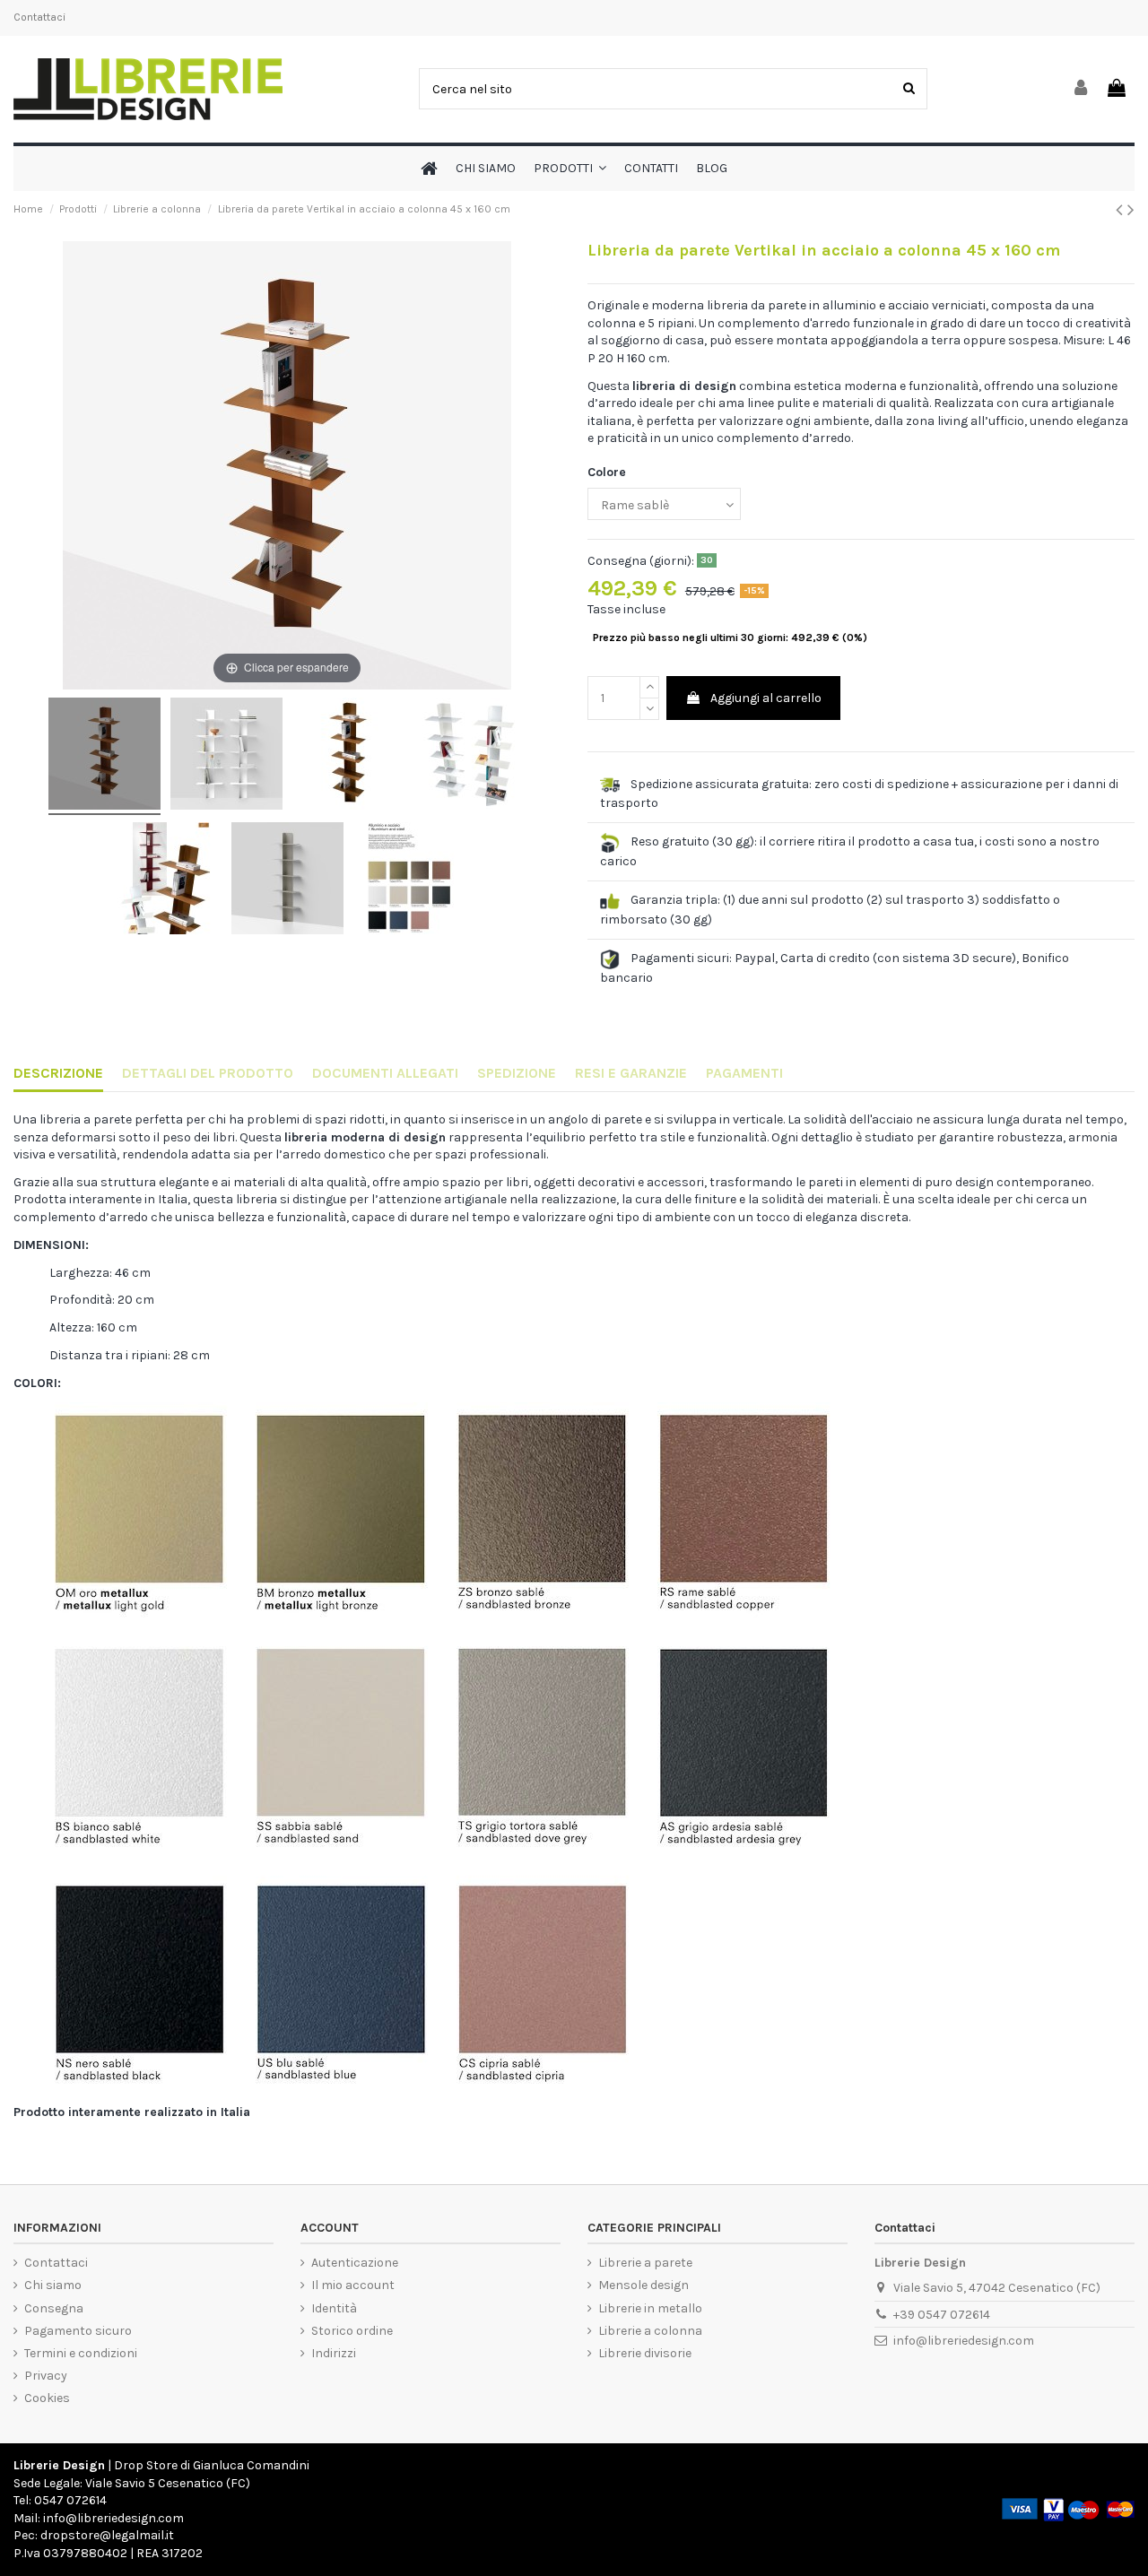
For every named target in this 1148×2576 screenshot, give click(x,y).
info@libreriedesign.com (964, 2341)
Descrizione (58, 1073)
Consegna (54, 2308)
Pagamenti (744, 1073)
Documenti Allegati (385, 1073)
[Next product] (1131, 210)
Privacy (46, 2376)
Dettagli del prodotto (208, 1073)
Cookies (47, 2398)
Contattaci (39, 17)
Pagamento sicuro (78, 2331)
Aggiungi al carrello (766, 698)
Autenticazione (355, 2263)
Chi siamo (53, 2285)
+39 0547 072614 (942, 2315)
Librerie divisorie (645, 2353)
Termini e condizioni (81, 2353)
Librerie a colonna (650, 2331)
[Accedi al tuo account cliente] (1082, 89)
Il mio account (353, 2285)
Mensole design (644, 2285)
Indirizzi (334, 2353)
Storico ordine (352, 2331)
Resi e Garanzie (631, 1073)
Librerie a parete (645, 2263)
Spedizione (517, 1073)
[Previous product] (1122, 210)
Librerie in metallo (650, 2308)
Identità (334, 2308)
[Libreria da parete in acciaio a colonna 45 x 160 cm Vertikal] (104, 756)
